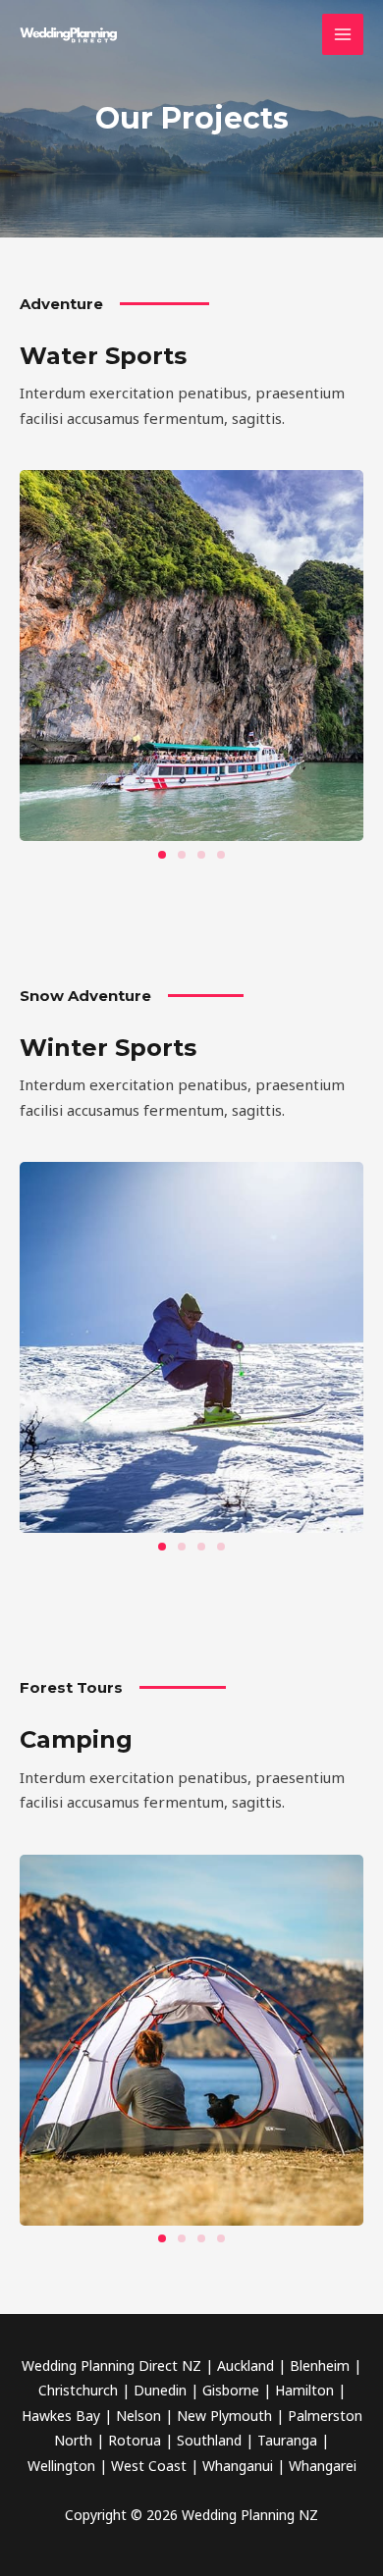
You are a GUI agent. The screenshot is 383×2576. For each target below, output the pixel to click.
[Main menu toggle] (343, 35)
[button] (162, 855)
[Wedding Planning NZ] (69, 34)
